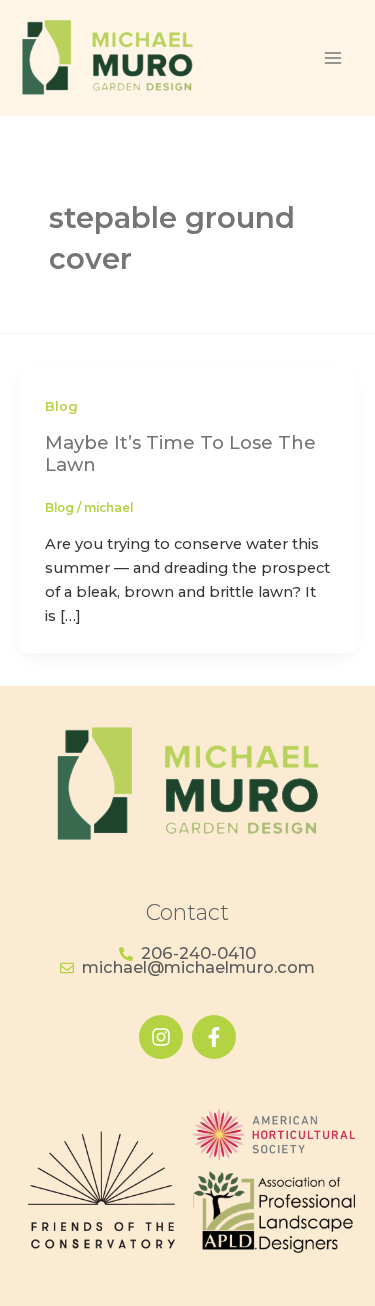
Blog (61, 406)
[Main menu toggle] (332, 58)
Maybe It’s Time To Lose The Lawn (180, 453)
